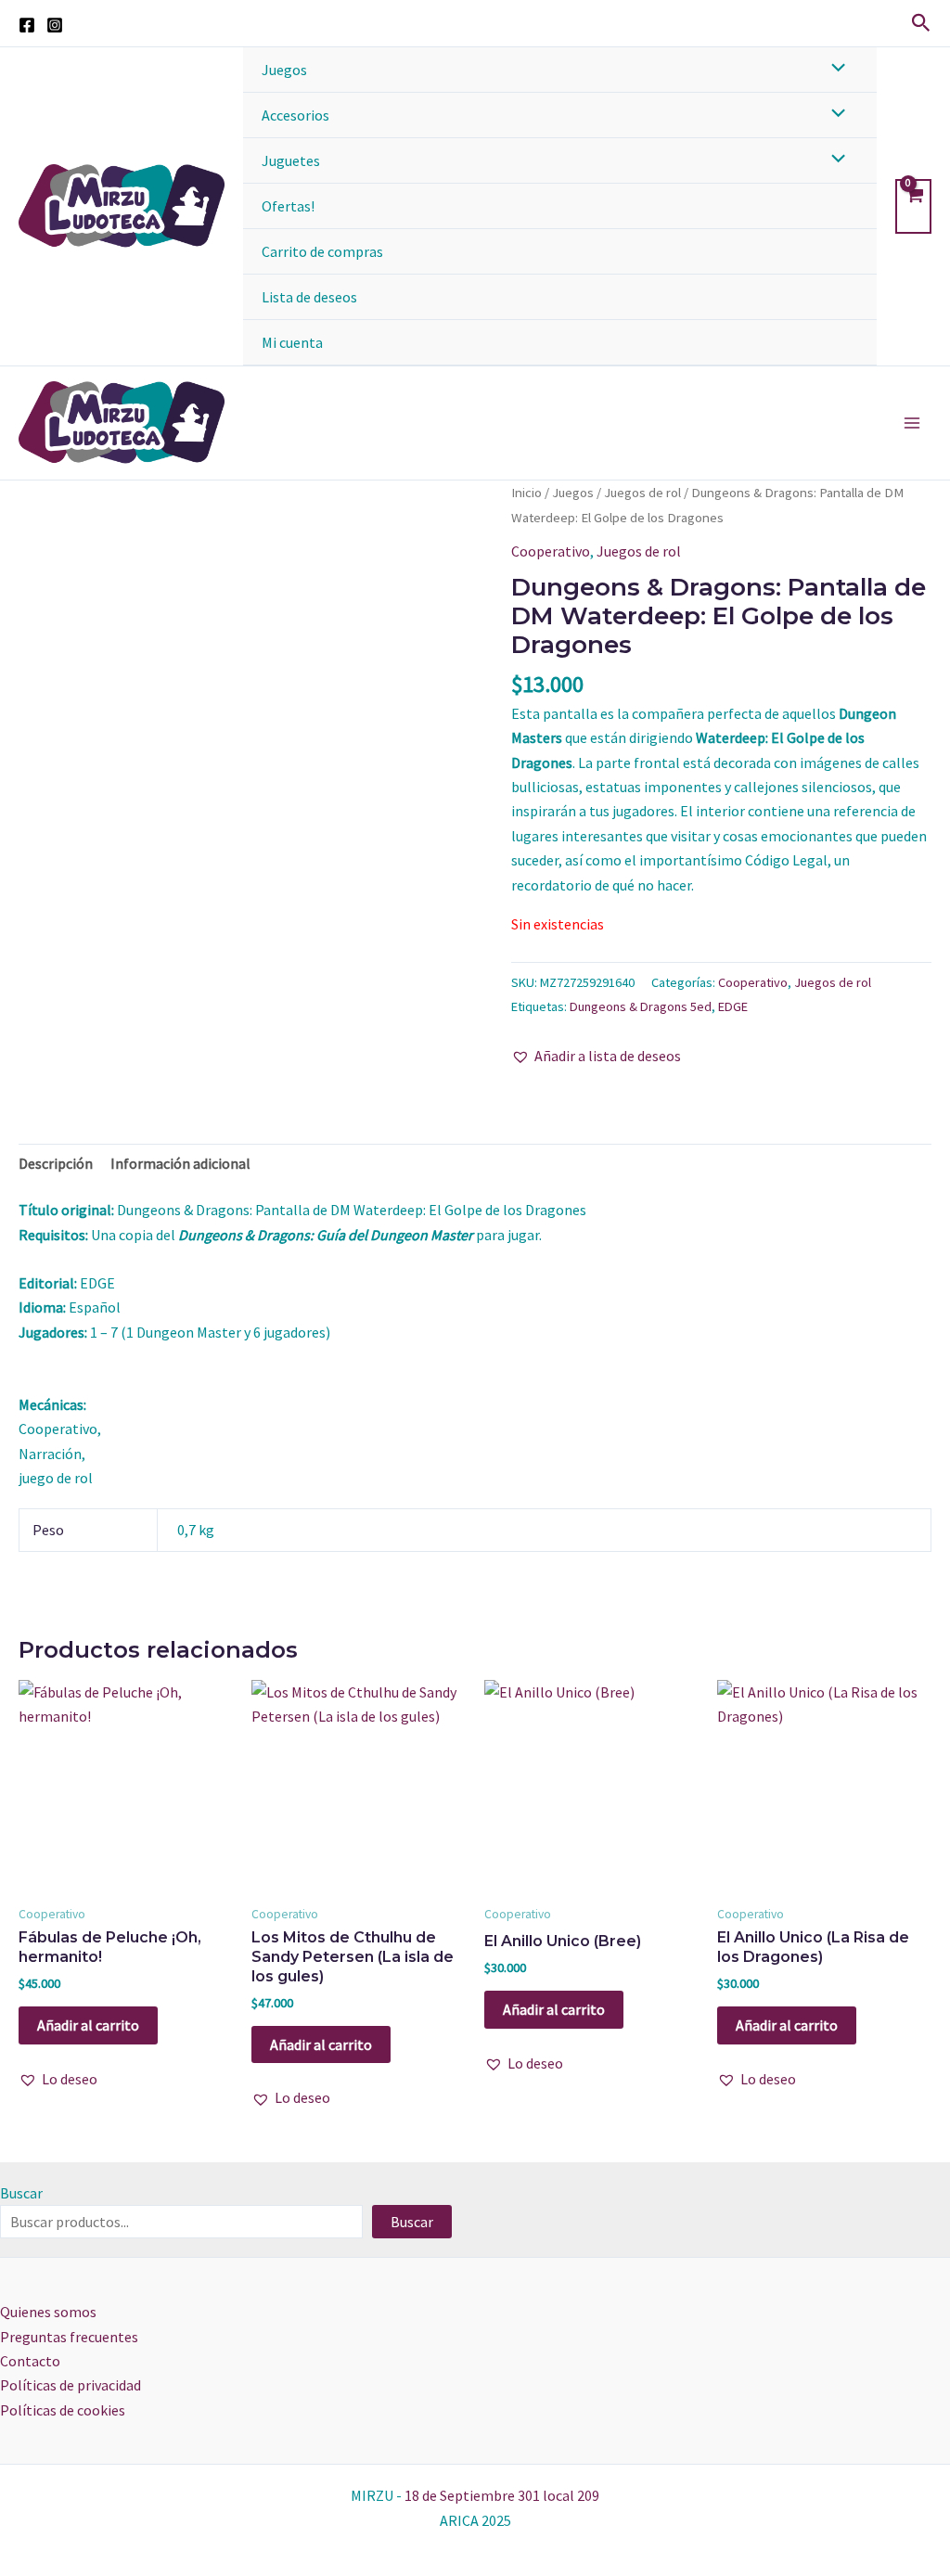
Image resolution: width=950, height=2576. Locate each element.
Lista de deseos (309, 297)
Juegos (284, 70)
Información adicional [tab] (180, 1163)
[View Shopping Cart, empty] (913, 206)
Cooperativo (551, 551)
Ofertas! (288, 206)
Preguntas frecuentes (69, 2337)
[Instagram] (55, 25)
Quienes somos (48, 2312)
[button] (921, 24)
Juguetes (291, 160)
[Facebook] (27, 25)
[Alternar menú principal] (912, 423)
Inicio (526, 493)
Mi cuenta (292, 342)
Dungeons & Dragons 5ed (641, 1006)
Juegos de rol (642, 493)
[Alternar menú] (833, 69)
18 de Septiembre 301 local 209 (502, 2495)
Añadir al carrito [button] (88, 2025)
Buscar (21, 2193)
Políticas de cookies (63, 2410)
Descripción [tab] (56, 1163)
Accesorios (295, 115)
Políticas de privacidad (71, 2385)
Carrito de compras (322, 251)
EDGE (733, 1006)
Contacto (30, 2361)
